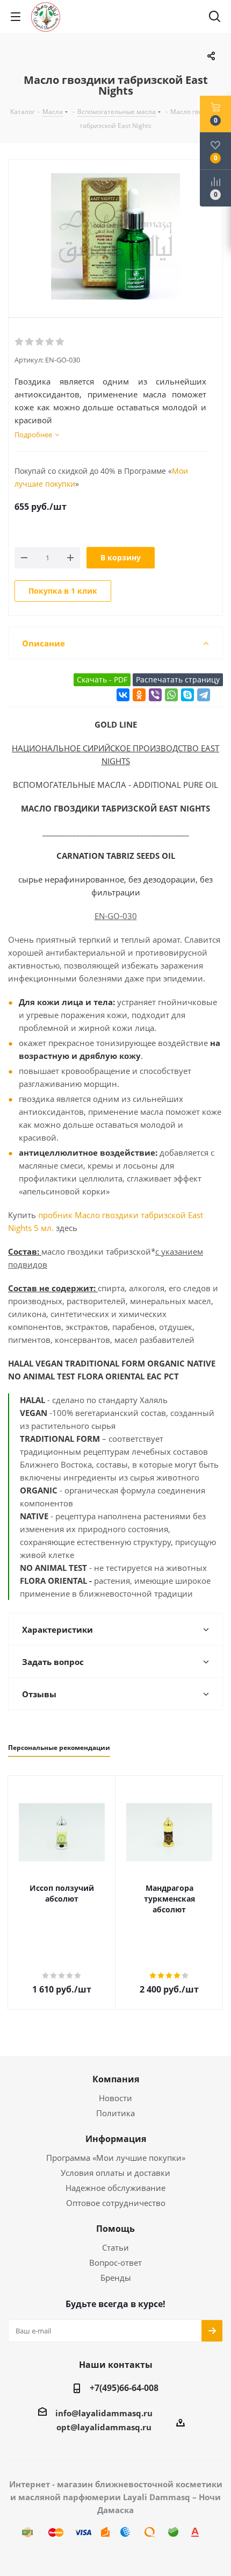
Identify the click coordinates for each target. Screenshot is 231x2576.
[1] (20, 342)
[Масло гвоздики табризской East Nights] (115, 238)
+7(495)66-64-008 (124, 2388)
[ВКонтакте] (123, 695)
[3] (40, 342)
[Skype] (187, 695)
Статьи (115, 2247)
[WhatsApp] (171, 695)
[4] (50, 342)
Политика (115, 2113)
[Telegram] (204, 695)
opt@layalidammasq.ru (104, 2427)
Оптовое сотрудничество (116, 2203)
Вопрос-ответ (115, 2262)
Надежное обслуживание (115, 2188)
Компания (116, 2079)
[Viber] (155, 695)
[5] (60, 342)
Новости (115, 2098)
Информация (116, 2139)
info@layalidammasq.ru (104, 2413)
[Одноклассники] (139, 695)
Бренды (116, 2278)
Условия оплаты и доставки (115, 2173)
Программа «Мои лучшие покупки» (116, 2158)
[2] (30, 342)
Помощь (115, 2229)
